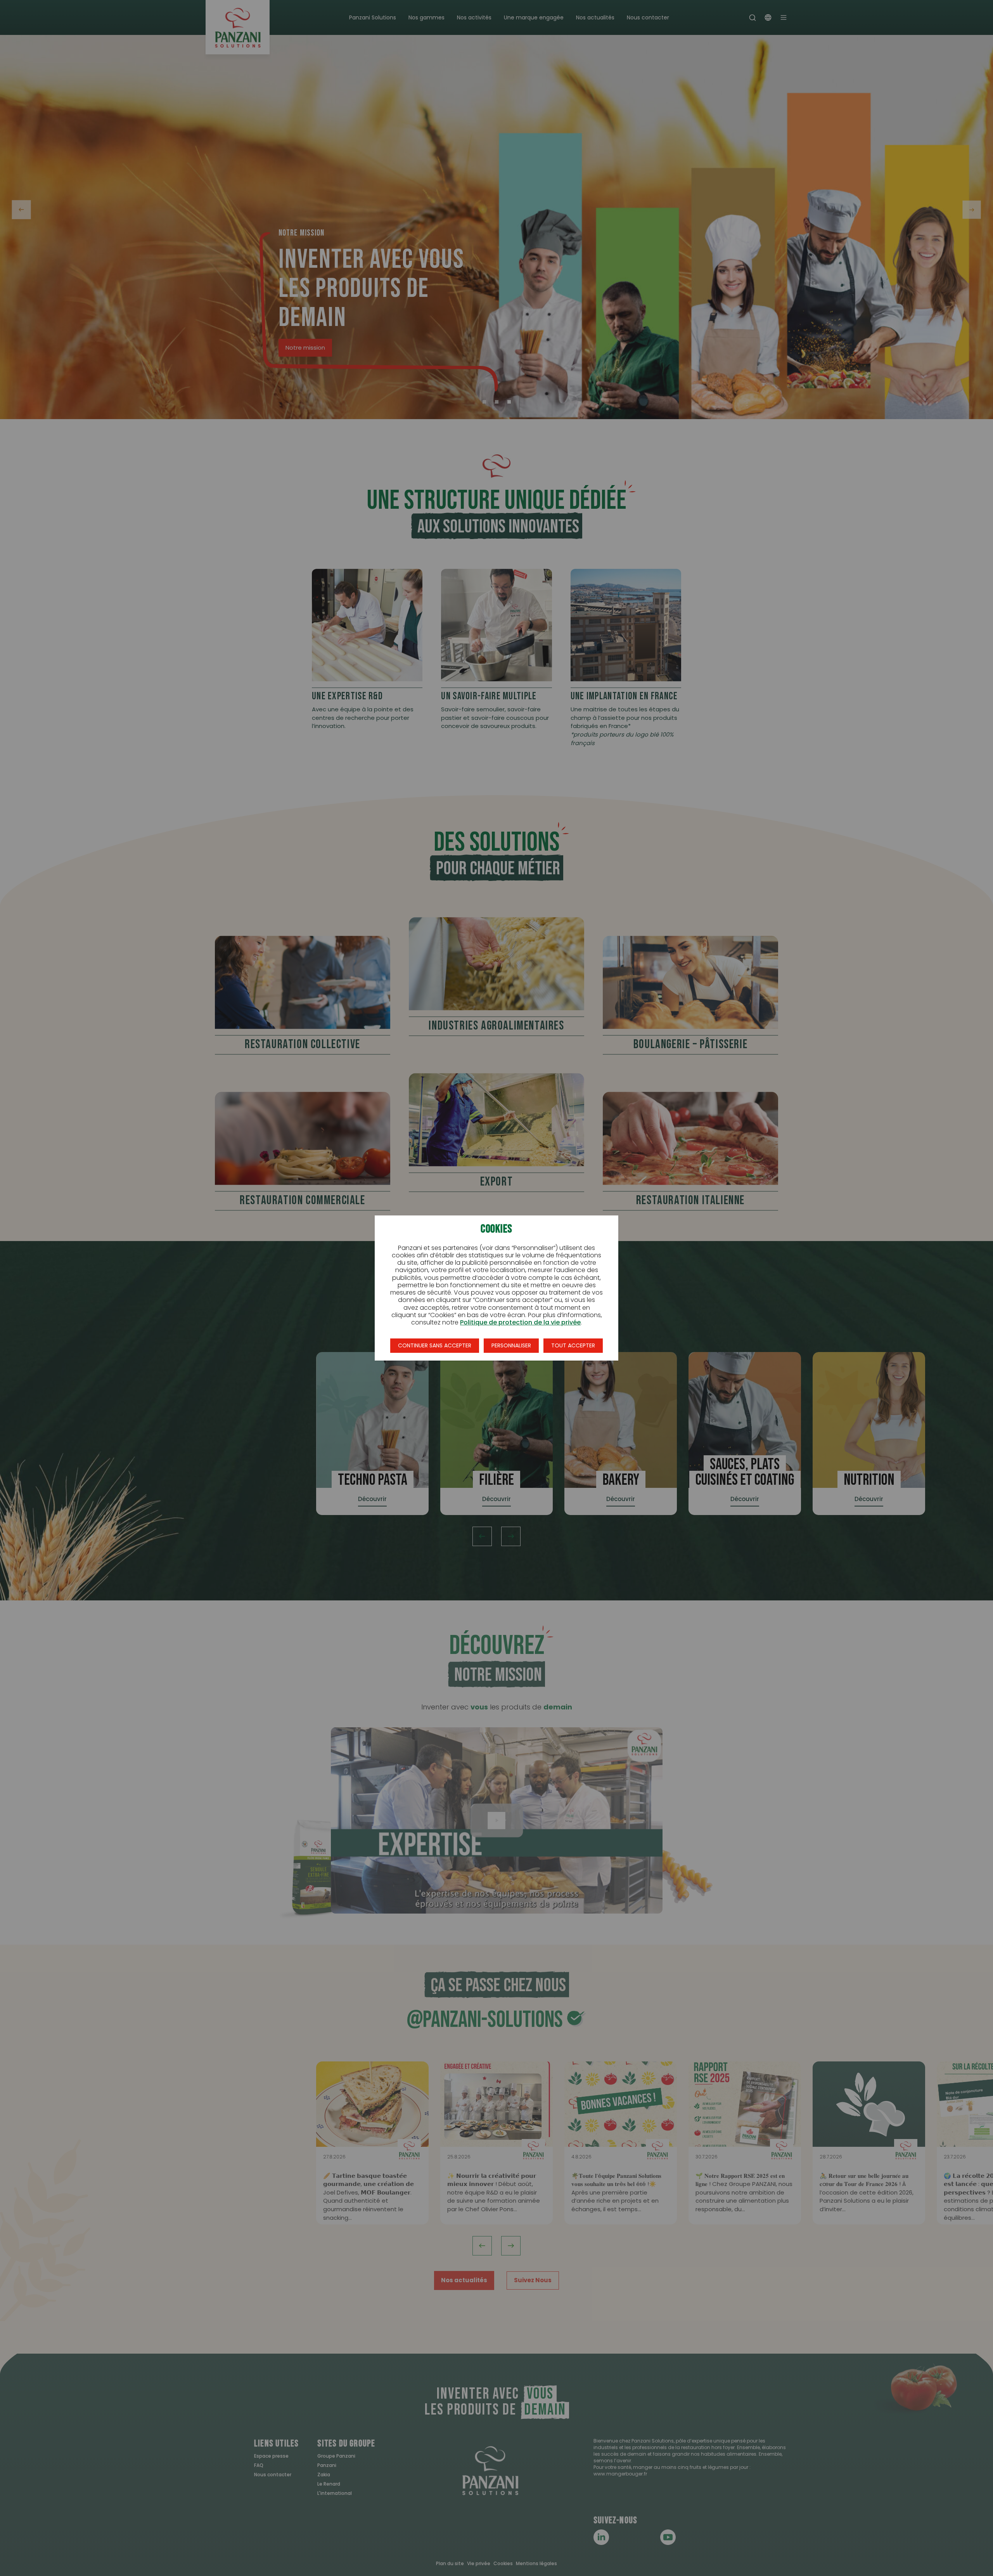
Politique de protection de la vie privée (520, 1322)
